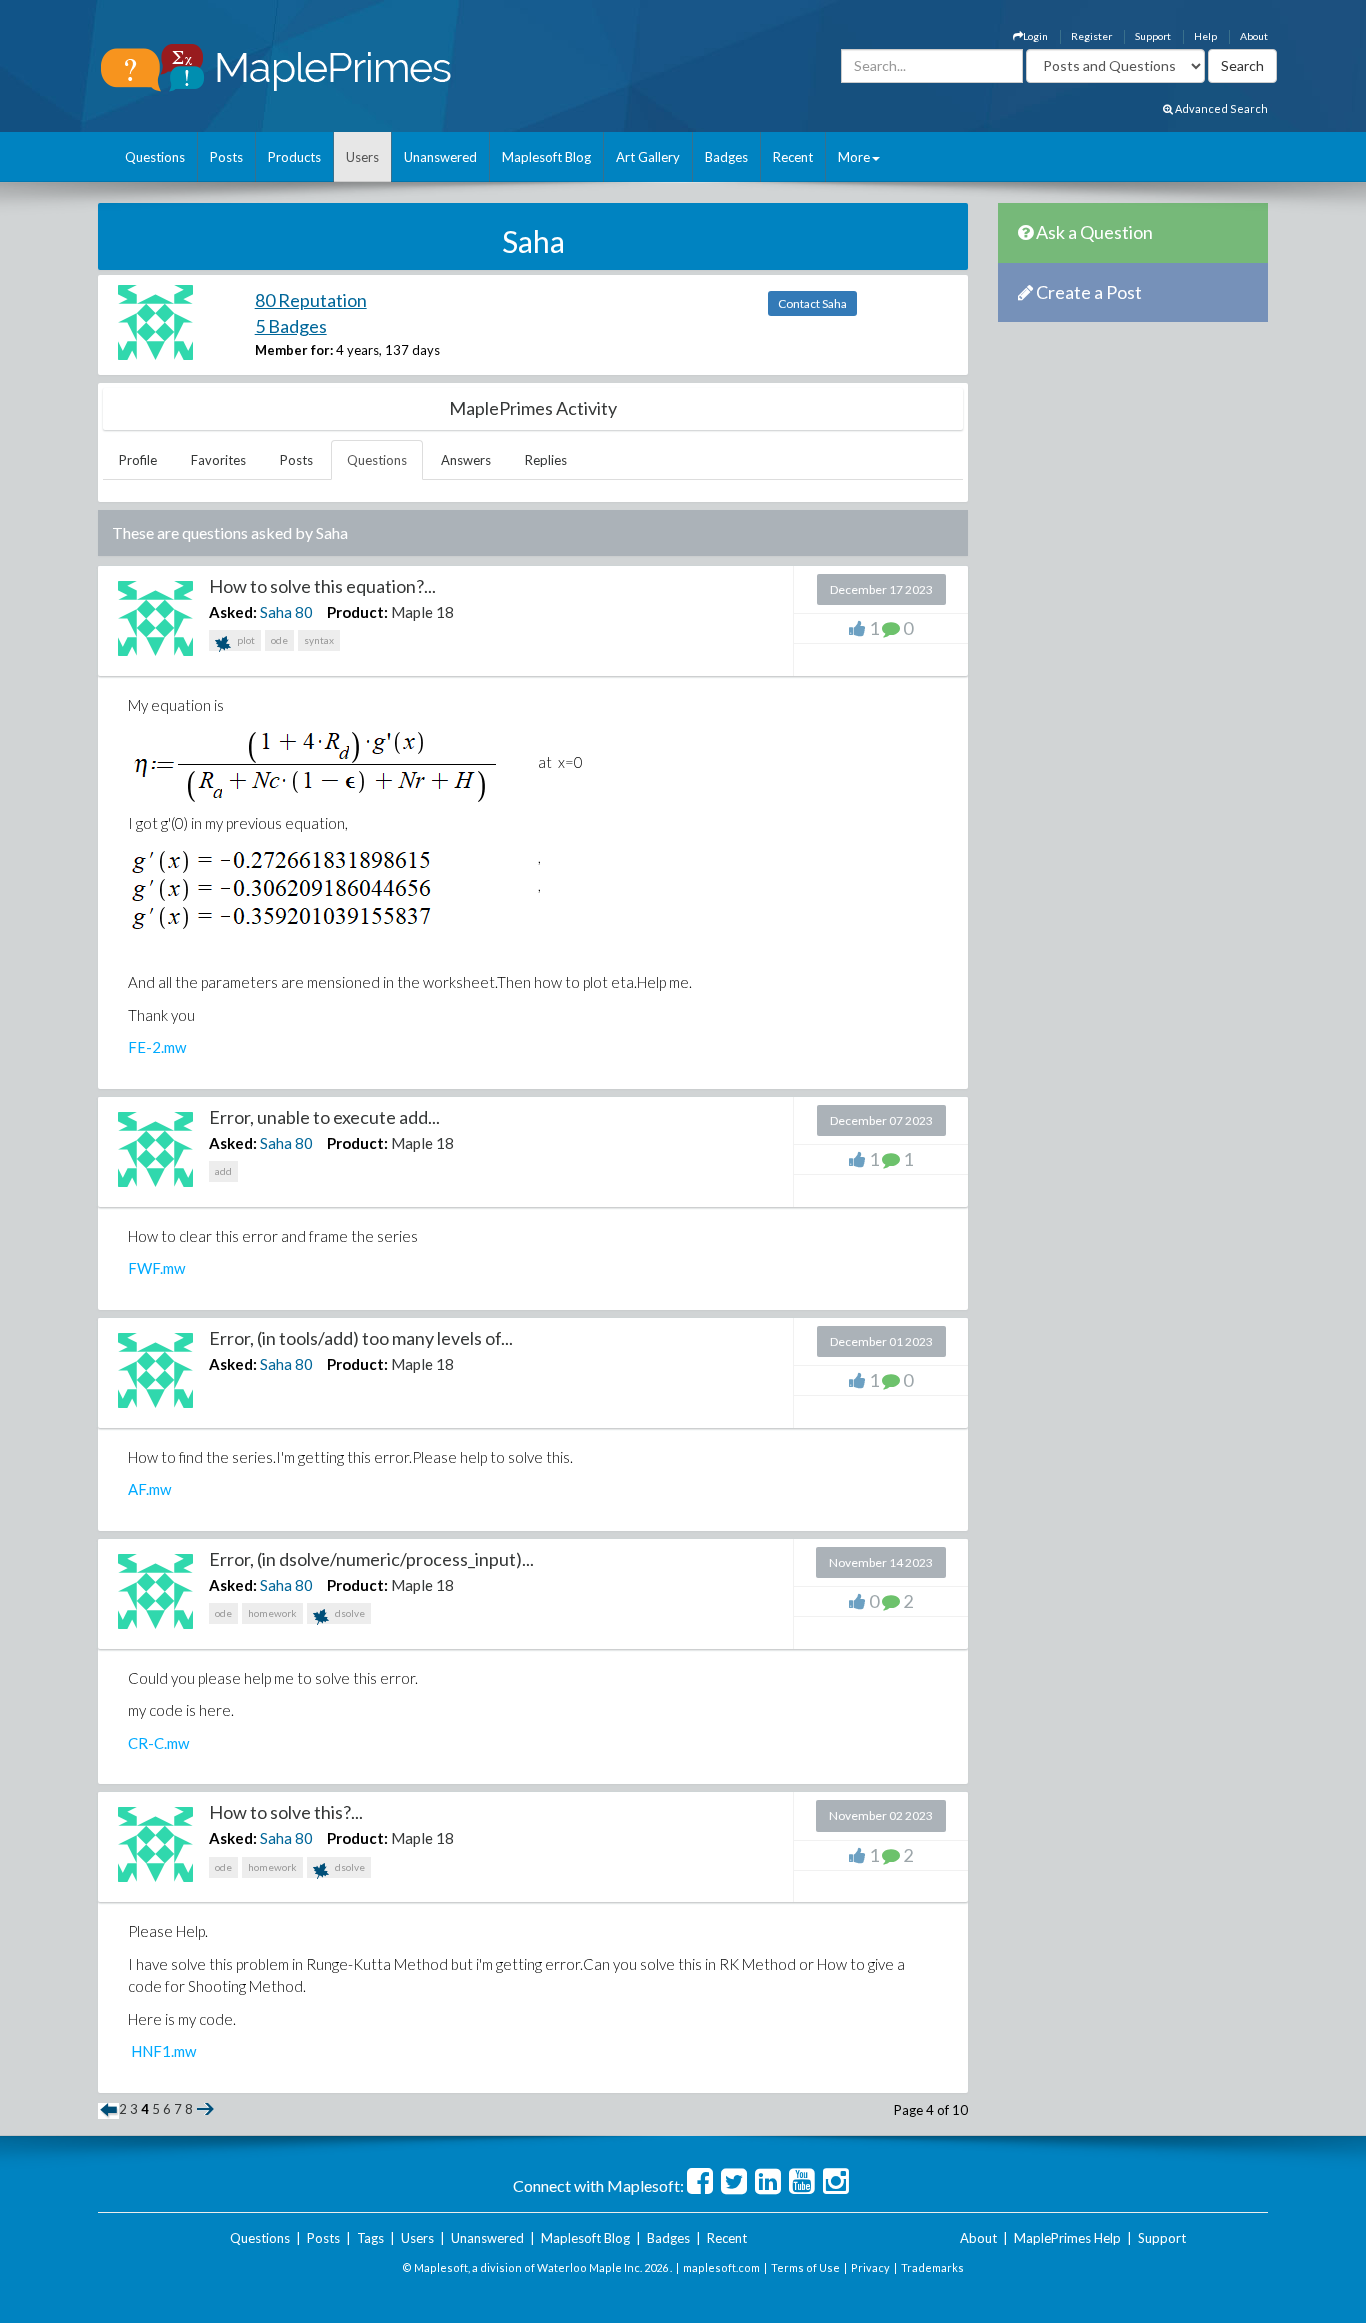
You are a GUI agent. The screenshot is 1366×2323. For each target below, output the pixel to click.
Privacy (870, 2267)
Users (362, 157)
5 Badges (291, 326)
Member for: (294, 350)
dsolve (349, 1613)
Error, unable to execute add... (324, 1117)
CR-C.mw (158, 1743)
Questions (155, 157)
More (854, 157)
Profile (138, 460)
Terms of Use (805, 2267)
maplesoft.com (721, 2267)
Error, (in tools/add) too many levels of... (361, 1338)
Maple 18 (422, 612)
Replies (546, 460)
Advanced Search (1220, 108)
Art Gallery (648, 157)
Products (294, 157)
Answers (466, 460)
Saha (276, 612)
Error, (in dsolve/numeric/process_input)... (371, 1559)
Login (1035, 36)
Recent (793, 157)
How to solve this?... (286, 1812)
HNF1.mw (163, 2051)
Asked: (233, 612)
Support (1153, 36)
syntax (319, 640)
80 (304, 612)
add (223, 1171)
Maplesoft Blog (546, 157)
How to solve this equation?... (322, 586)
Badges (726, 157)
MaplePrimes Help (1067, 2238)
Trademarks (932, 2267)
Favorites (218, 460)
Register (1091, 36)
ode (279, 640)
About (1254, 36)
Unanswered (440, 157)
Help (1205, 36)
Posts (226, 157)
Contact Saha (812, 303)
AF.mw (149, 1489)
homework (272, 1613)
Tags (370, 2238)
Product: (357, 612)
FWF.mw (156, 1268)
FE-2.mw (157, 1047)
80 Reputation (311, 300)
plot (245, 640)
